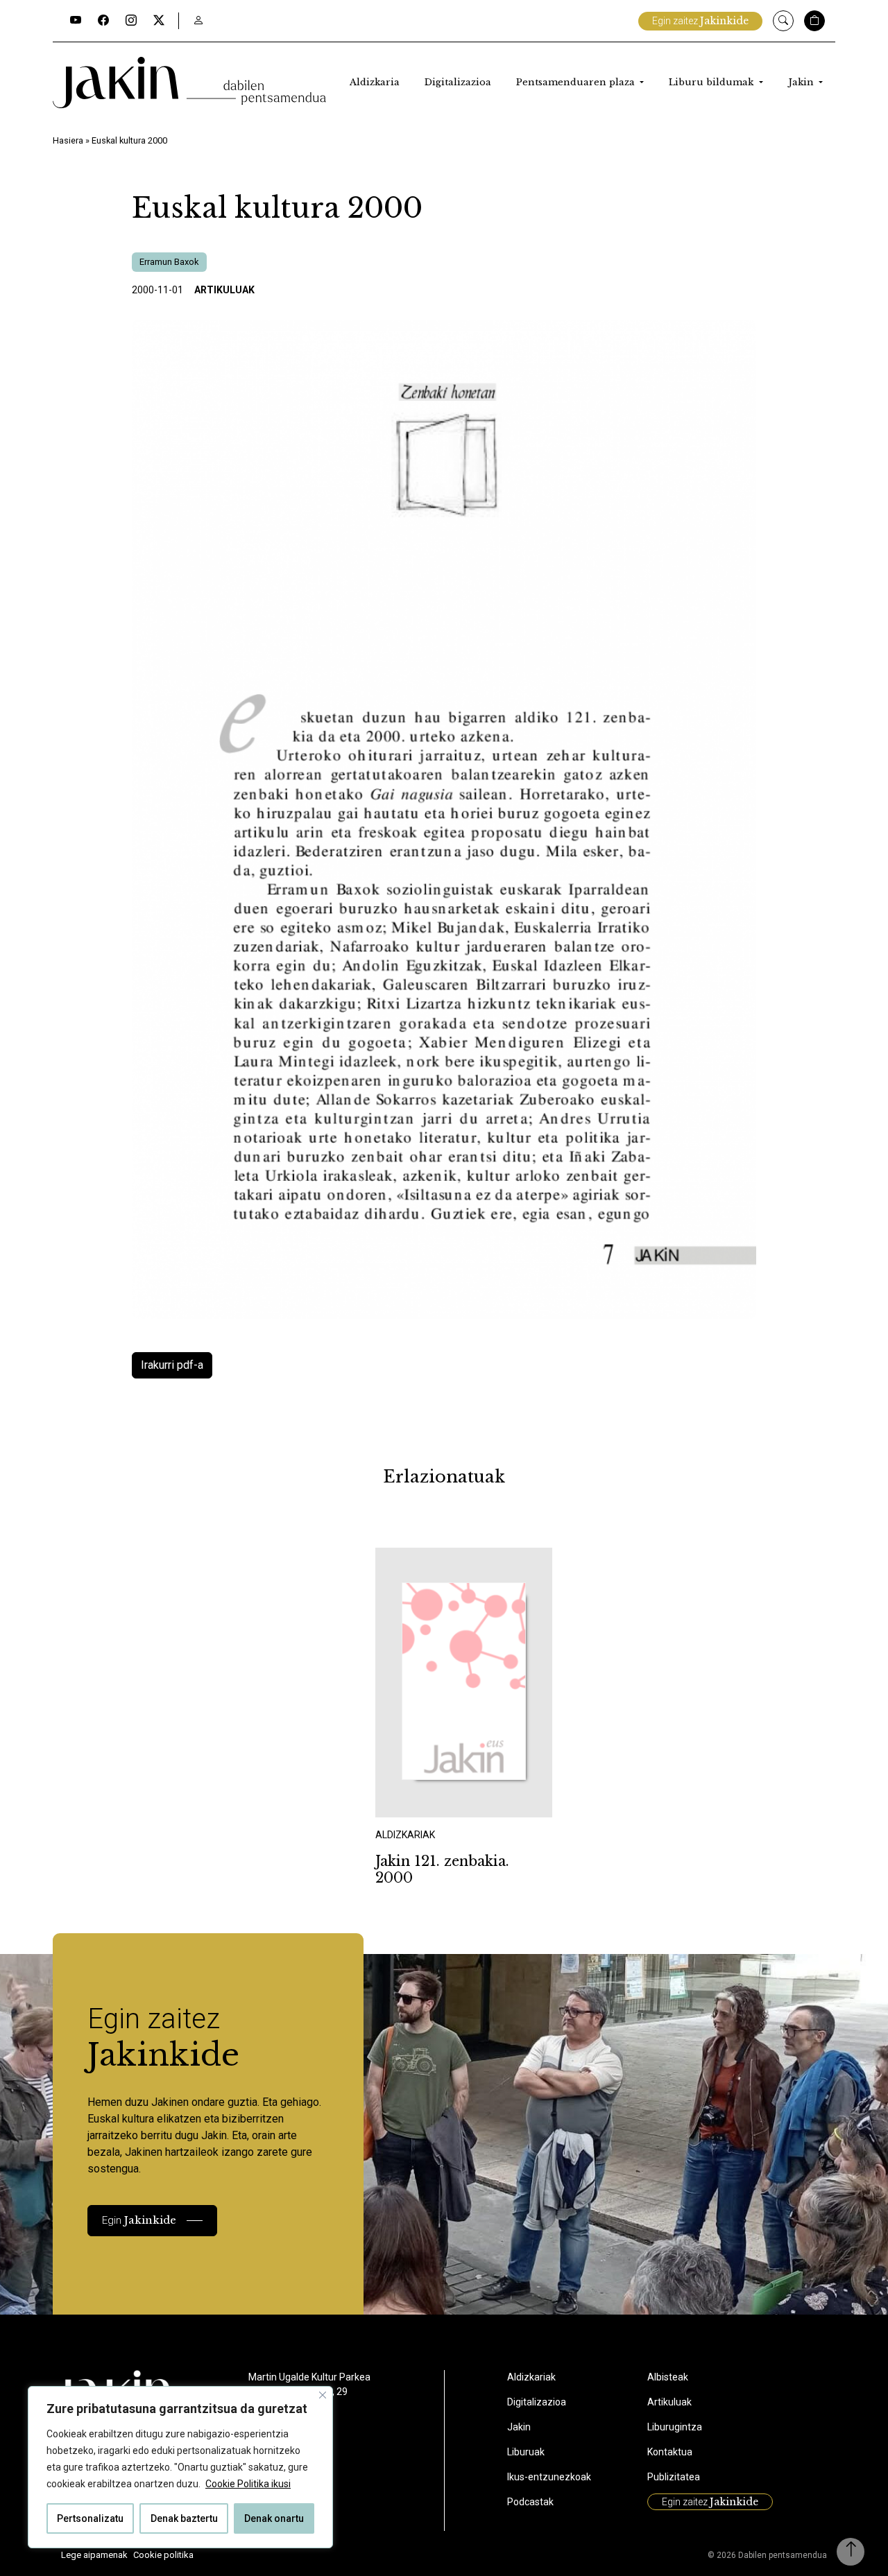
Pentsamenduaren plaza (577, 82)
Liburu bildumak (712, 82)
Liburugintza (675, 2427)
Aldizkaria (375, 82)
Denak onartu (274, 2518)
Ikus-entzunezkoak (549, 2477)
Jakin (802, 82)
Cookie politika (163, 2555)
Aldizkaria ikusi (424, 1798)
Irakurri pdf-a (172, 1365)
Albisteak (668, 2377)
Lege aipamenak (94, 2555)
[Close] (323, 2395)
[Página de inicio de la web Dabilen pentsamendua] (189, 83)
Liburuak (526, 2452)
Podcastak (530, 2502)
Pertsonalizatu (90, 2518)
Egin (139, 2220)
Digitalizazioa (458, 82)
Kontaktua (670, 2452)
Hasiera (68, 140)
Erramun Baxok (169, 262)
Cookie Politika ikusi (248, 2484)
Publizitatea (674, 2477)
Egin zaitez (700, 21)
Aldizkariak (531, 2377)
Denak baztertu (184, 2518)
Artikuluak (224, 290)
